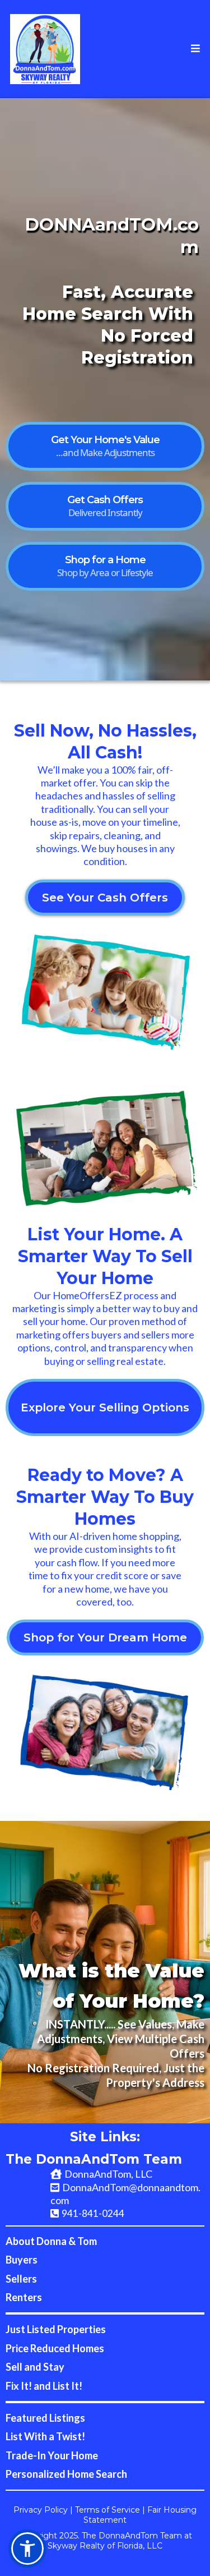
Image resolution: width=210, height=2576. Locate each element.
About (21, 2241)
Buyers (22, 2260)
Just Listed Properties (56, 2329)
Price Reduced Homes (55, 2348)
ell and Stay (38, 2367)
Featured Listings (45, 2418)
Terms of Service (108, 2510)
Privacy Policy (41, 2510)
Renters (24, 2297)
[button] (194, 49)
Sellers (21, 2279)
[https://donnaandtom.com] (45, 49)
